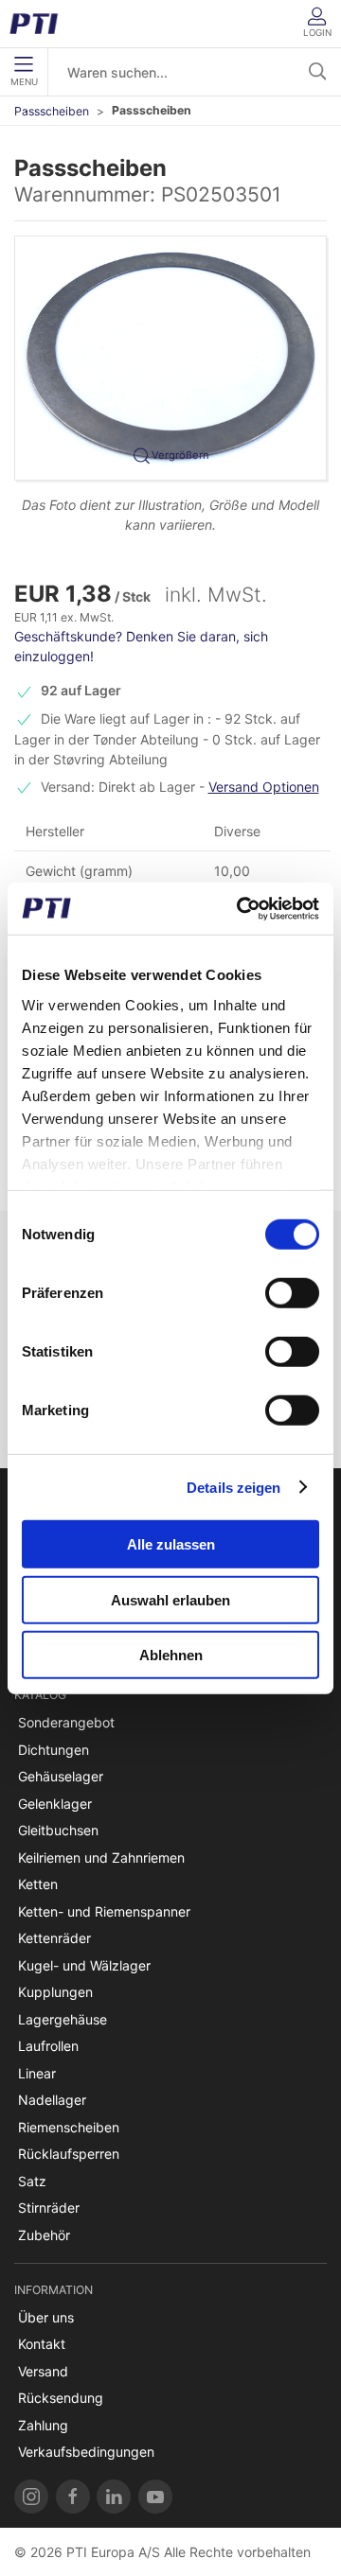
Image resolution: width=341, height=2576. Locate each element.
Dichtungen (54, 1750)
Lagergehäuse (63, 2019)
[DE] (40, 24)
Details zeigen (233, 1487)
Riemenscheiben (69, 2127)
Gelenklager (55, 1804)
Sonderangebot (66, 1722)
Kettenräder (54, 1938)
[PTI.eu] (31, 2497)
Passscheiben (52, 111)
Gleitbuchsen (58, 1830)
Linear (37, 2073)
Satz (32, 2181)
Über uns (46, 2317)
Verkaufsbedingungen (86, 2452)
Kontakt (42, 2344)
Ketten (38, 1884)
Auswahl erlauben (170, 1599)
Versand (43, 2371)
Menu (24, 82)
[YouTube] (155, 2497)
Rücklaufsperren (69, 2154)
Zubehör (44, 2235)
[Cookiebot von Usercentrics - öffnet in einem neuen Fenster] (241, 908)
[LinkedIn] (114, 2497)
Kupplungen (55, 1992)
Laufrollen (48, 2046)
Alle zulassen (171, 1544)
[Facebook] (73, 2497)
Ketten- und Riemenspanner (104, 1911)
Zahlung (43, 2425)
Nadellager (52, 2100)
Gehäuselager (61, 1776)
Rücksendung (61, 2398)
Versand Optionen (264, 787)
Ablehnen (171, 1655)
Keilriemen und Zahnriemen (101, 1858)
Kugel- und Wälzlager (84, 1965)
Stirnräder (49, 2208)
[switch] (292, 1293)
